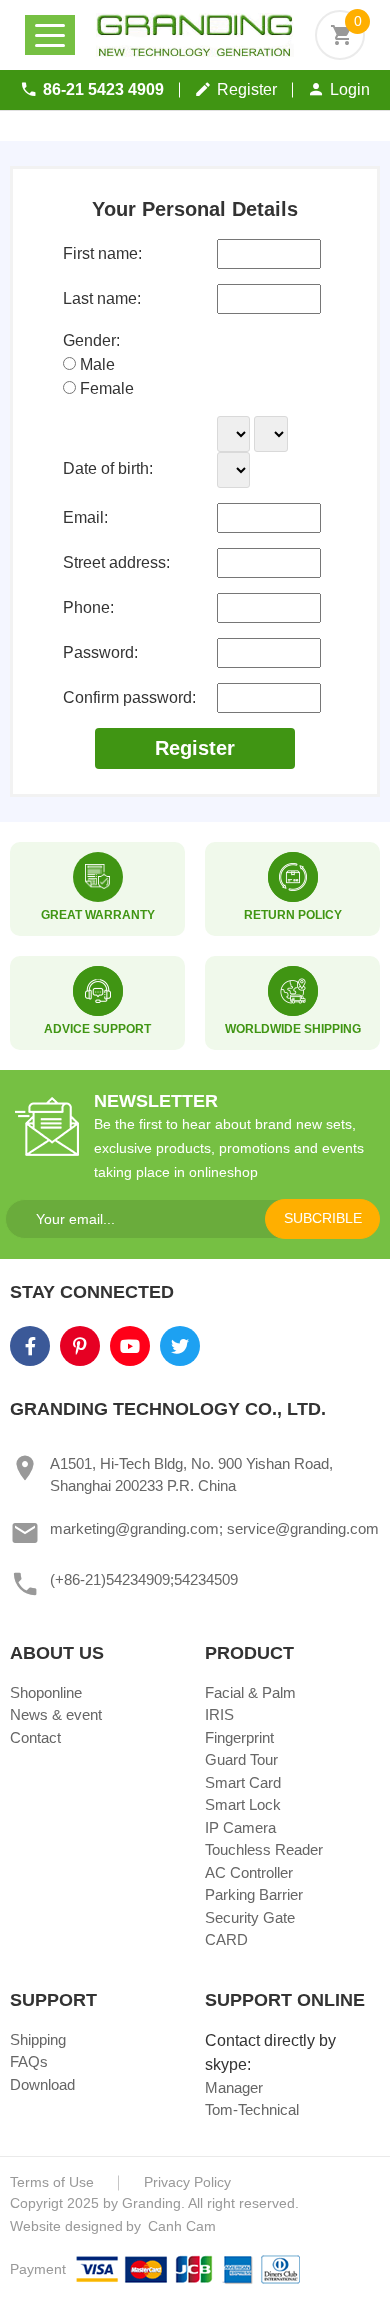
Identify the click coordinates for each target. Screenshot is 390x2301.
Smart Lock (243, 1804)
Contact (35, 1737)
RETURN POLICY (293, 915)
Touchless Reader (264, 1849)
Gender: (91, 340)
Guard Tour (241, 1759)
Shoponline (46, 1692)
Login (350, 89)
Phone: (88, 607)
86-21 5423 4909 (103, 89)
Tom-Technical (252, 2109)
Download (42, 2084)
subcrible (323, 1218)
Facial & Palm (250, 1692)
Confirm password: (129, 697)
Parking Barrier (254, 1894)
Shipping (38, 2039)
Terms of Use (52, 2182)
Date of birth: (108, 468)
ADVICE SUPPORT (97, 1029)
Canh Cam (180, 2226)
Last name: (102, 298)
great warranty (98, 915)
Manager (234, 2087)
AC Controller (249, 1872)
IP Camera (240, 1827)
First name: (102, 253)
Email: (85, 517)
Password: (100, 652)
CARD (226, 1939)
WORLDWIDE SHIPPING (293, 1029)
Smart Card (243, 1782)
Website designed (66, 2226)
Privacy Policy (187, 2182)
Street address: (116, 562)
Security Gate (250, 1917)
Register (247, 89)
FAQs (29, 2061)
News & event (56, 1714)
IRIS (219, 1714)
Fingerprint (239, 1737)
